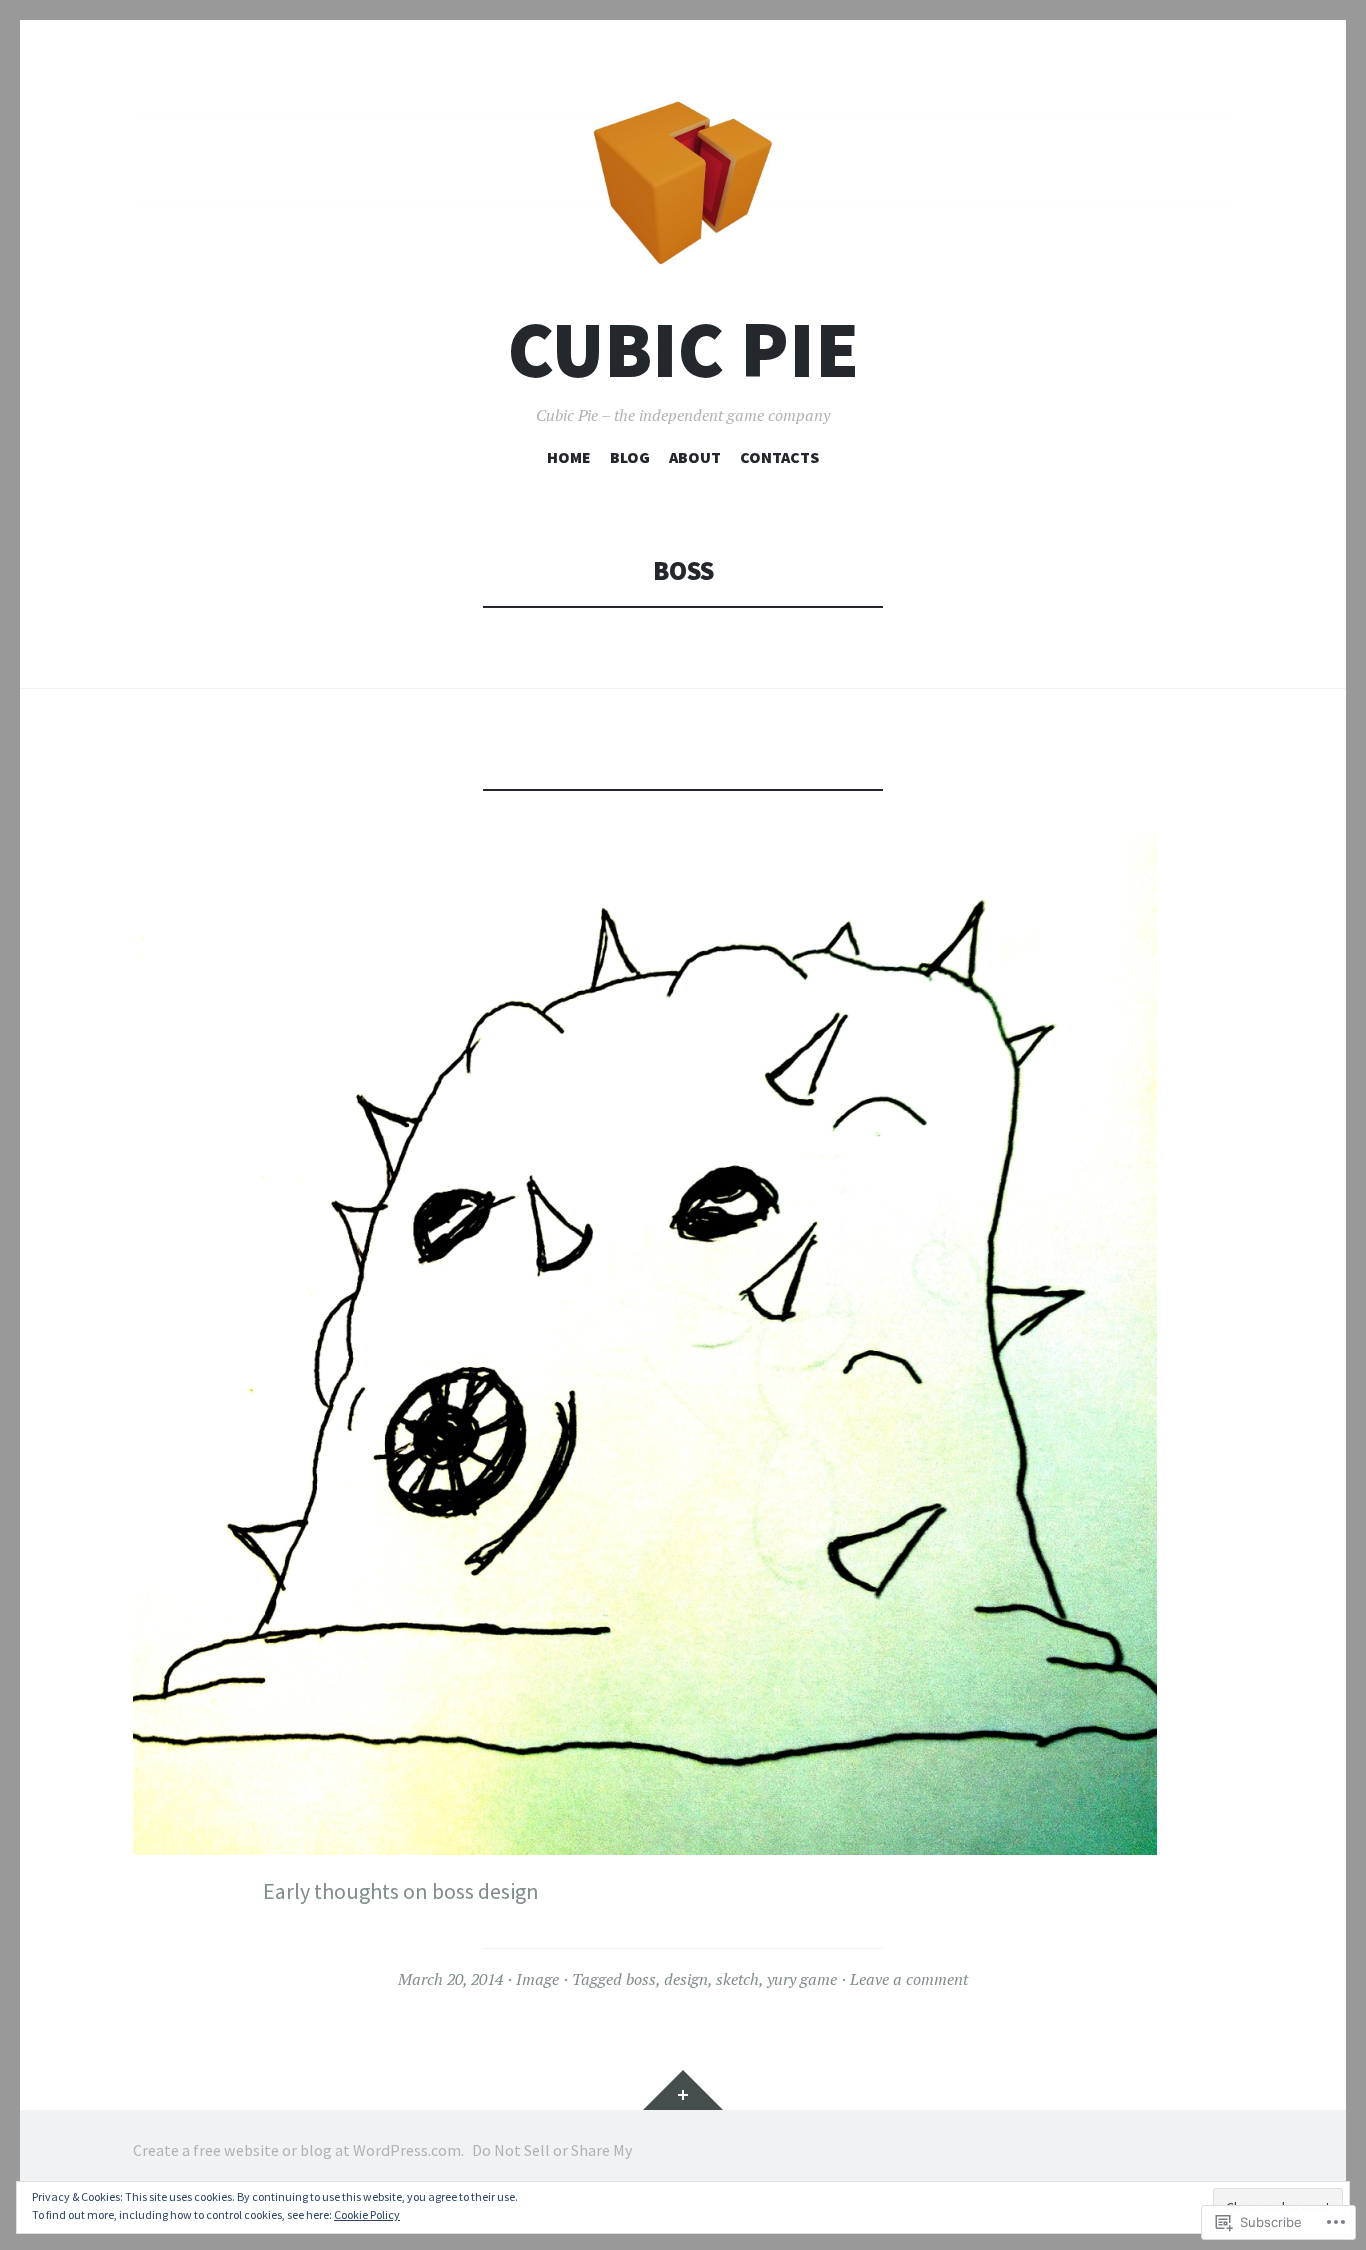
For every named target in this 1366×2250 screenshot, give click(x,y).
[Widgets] (683, 2090)
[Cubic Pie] (683, 183)
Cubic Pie (683, 349)
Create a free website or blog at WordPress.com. (298, 2150)
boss (641, 1979)
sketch (737, 1979)
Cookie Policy (367, 2214)
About (695, 457)
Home (569, 457)
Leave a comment (909, 1979)
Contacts (779, 457)
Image (537, 1979)
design (686, 1979)
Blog (630, 457)
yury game (802, 1979)
